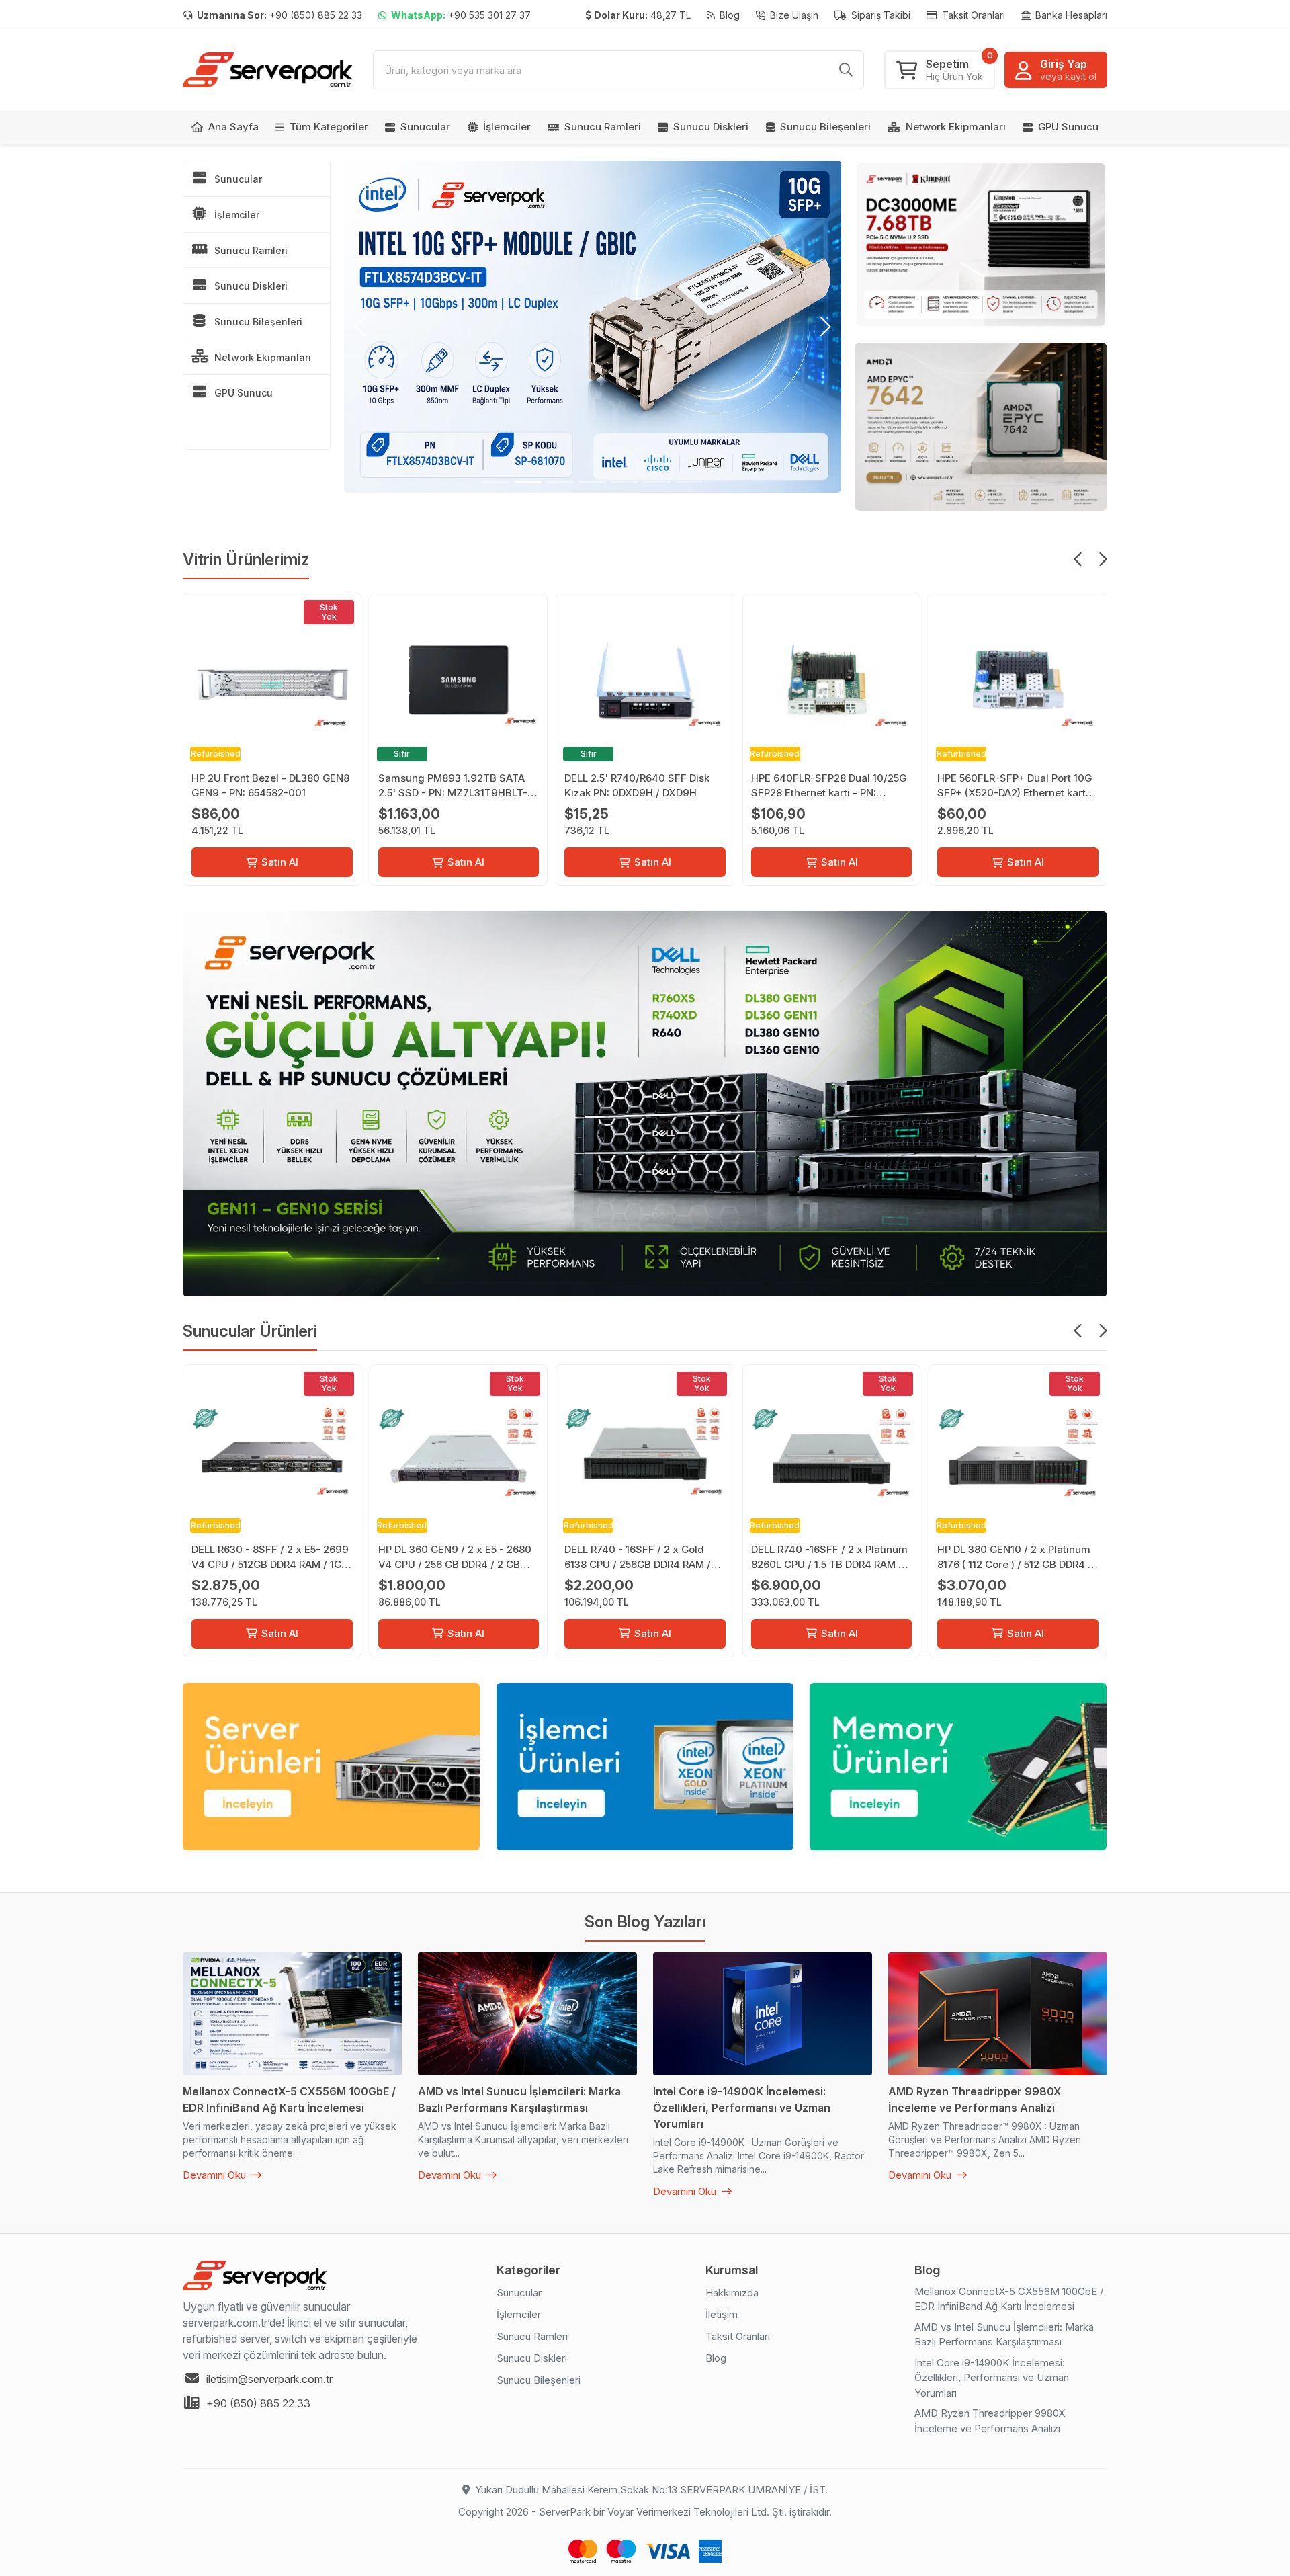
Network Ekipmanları (956, 127)
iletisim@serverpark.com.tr (269, 2379)
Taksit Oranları (972, 15)
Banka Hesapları (1070, 15)
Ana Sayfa (233, 127)
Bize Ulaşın (793, 15)
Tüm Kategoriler (329, 127)
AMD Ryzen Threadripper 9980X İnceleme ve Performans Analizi (990, 2421)
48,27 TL (642, 15)
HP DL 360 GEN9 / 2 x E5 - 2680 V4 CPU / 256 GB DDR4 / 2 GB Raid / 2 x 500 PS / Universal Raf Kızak (457, 1557)
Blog (728, 15)
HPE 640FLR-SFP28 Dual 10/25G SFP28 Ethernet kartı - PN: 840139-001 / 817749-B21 (829, 786)
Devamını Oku (216, 2175)
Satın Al (280, 862)
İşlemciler (507, 127)
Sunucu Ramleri (603, 127)
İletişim (722, 2314)
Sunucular (425, 127)
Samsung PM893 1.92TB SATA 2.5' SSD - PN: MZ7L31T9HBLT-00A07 (453, 786)
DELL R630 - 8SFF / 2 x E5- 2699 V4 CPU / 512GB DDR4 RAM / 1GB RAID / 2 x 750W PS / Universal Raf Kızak (270, 1557)
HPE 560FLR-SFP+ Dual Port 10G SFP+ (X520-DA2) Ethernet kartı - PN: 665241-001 (1017, 786)
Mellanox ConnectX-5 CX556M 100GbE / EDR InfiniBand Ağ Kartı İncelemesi (1009, 2299)
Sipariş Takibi (879, 15)
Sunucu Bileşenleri (825, 127)
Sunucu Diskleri (711, 127)
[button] (360, 327)
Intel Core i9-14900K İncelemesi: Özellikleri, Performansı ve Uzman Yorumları (992, 2378)
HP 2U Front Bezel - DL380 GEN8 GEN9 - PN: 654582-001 (270, 785)
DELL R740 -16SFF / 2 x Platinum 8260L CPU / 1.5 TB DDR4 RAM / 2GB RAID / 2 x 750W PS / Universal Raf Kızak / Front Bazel (830, 1557)
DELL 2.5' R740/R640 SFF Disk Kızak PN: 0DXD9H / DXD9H (637, 785)
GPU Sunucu (1068, 127)
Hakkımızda (732, 2293)
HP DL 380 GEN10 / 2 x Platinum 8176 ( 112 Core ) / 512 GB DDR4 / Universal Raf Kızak (1015, 1557)
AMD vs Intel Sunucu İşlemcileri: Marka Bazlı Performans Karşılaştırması (1004, 2335)
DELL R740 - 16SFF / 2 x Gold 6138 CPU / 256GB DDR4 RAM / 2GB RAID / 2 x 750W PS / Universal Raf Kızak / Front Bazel (644, 1557)
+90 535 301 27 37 (461, 15)
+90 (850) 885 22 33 (279, 15)
